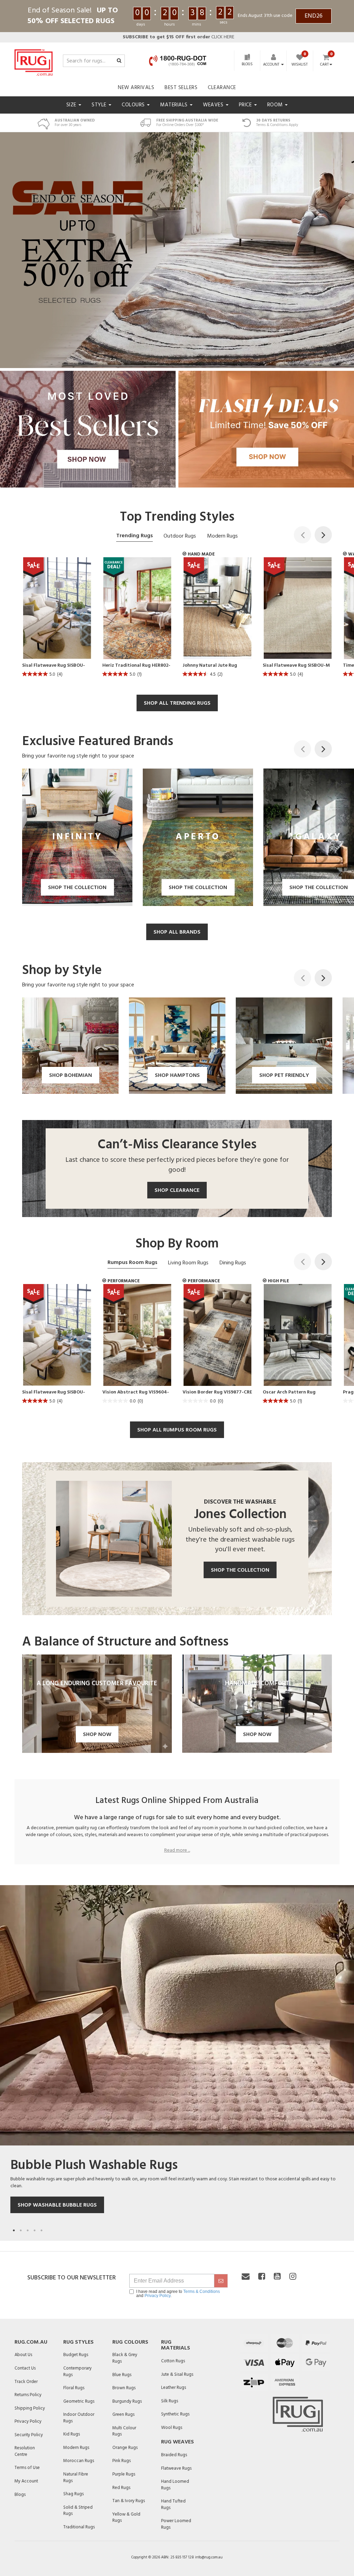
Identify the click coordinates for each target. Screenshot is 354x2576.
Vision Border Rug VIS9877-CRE (217, 1392)
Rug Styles (78, 2342)
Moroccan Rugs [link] (79, 2461)
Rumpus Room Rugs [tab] (132, 1263)
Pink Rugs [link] (122, 2461)
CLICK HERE (179, 37)
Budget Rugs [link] (76, 2355)
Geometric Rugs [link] (79, 2401)
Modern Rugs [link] (76, 2448)
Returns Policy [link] (28, 2395)
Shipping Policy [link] (30, 2408)
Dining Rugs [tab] (233, 1263)
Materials (175, 105)
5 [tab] (41, 2230)
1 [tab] (14, 2230)
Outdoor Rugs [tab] (180, 536)
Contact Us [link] (25, 2368)
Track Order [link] (26, 2382)
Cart (324, 65)
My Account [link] (26, 2481)
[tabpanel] (177, 2059)
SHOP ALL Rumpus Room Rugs (177, 1430)
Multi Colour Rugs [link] (124, 2431)
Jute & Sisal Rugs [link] (177, 2375)
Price (246, 105)
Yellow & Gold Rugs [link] (126, 2518)
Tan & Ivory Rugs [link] (129, 2501)
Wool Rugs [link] (172, 2428)
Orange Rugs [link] (125, 2448)
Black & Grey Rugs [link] (125, 2358)
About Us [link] (23, 2355)
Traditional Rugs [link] (79, 2527)
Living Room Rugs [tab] (188, 1263)
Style (100, 105)
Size (72, 105)
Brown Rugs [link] (124, 2388)
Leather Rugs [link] (174, 2388)
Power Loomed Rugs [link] (176, 2524)
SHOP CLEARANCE (177, 1190)
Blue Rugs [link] (122, 2375)
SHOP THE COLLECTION (240, 1570)
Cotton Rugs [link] (173, 2361)
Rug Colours (130, 2342)
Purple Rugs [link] (124, 2474)
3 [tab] (28, 2230)
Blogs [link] (20, 2495)
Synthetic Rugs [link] (175, 2414)
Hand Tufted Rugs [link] (173, 2505)
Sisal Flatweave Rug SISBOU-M (296, 666)
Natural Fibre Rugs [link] (76, 2478)
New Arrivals (136, 88)
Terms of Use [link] (27, 2468)
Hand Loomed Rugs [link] (175, 2485)
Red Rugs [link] (121, 2488)
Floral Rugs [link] (74, 2388)
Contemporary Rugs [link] (77, 2372)
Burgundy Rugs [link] (127, 2401)
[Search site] (119, 61)
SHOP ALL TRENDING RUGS (177, 703)
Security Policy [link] (29, 2435)
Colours (134, 105)
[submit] (221, 2281)
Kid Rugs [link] (72, 2434)
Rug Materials (176, 2345)
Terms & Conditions (202, 2292)
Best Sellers (181, 88)
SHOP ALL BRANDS (177, 932)
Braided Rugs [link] (174, 2455)
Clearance (222, 88)
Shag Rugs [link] (73, 2494)
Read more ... (177, 1851)
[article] (57, 619)
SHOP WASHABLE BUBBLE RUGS (57, 2205)
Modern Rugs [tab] (222, 536)
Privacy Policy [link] (28, 2421)
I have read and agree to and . (178, 2294)
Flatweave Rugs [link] (176, 2468)
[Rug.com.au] (34, 61)
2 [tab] (21, 2230)
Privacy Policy (157, 2296)
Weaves (214, 105)
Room (276, 105)
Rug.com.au (31, 2342)
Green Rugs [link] (123, 2415)
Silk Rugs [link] (170, 2401)
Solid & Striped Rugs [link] (78, 2511)
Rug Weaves (178, 2442)
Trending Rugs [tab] (134, 536)
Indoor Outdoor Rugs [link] (79, 2418)
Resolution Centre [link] (25, 2451)
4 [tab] (35, 2230)
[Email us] (246, 2277)
